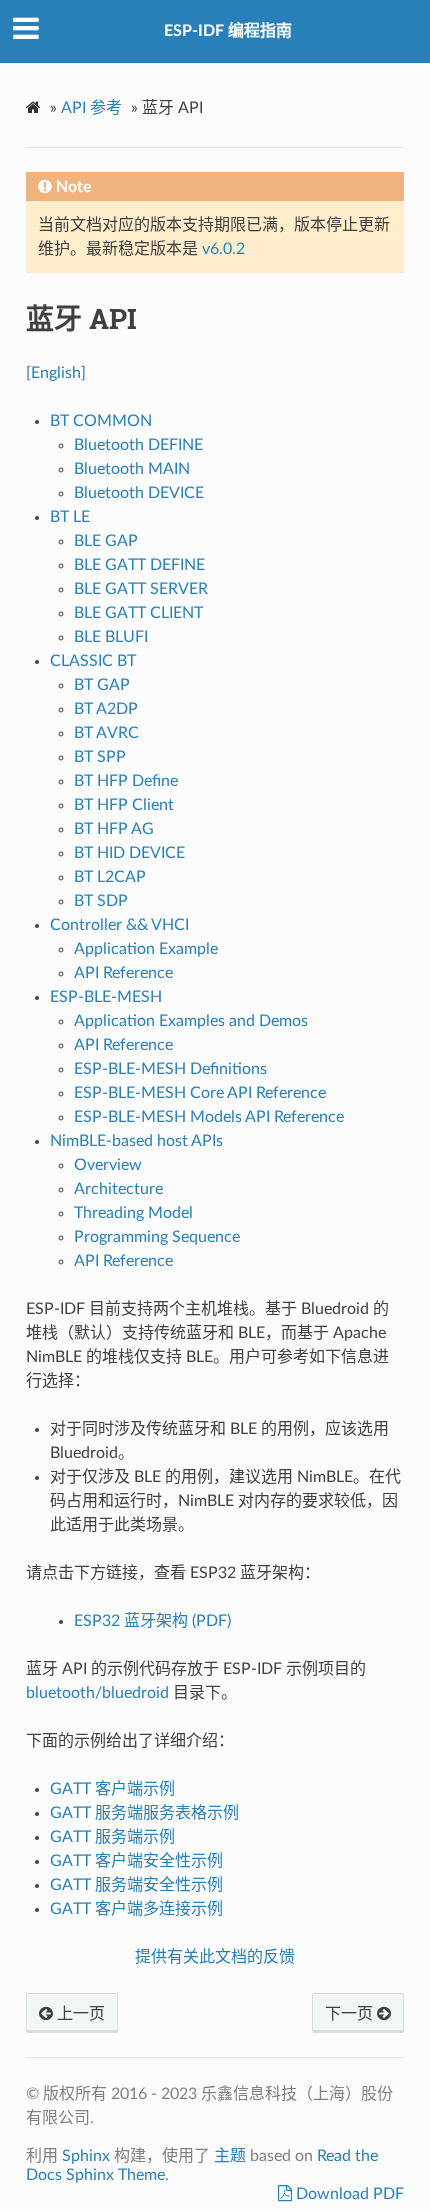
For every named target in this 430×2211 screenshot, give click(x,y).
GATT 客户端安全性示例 (136, 1861)
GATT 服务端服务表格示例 (144, 1813)
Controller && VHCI (119, 925)
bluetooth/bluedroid (97, 1693)
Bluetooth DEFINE (138, 445)
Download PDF (348, 2194)
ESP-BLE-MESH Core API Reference (200, 1093)
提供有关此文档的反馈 (215, 1957)
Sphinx (86, 2156)
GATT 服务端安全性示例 (136, 1885)
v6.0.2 (223, 249)
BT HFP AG (114, 829)
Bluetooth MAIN (132, 469)
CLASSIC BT (93, 661)
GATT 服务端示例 (112, 1837)
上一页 (79, 2014)
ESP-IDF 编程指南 (228, 31)
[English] (56, 373)
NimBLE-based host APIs (136, 1141)
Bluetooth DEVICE (139, 493)
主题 (230, 2156)
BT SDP (101, 901)
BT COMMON (101, 421)
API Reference (123, 973)
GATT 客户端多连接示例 (136, 1909)
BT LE (70, 517)
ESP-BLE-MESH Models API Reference (209, 1117)
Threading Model (133, 1213)
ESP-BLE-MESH (106, 997)
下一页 (351, 2014)
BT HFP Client (124, 805)
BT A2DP (106, 709)
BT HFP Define (126, 781)
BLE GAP (106, 541)
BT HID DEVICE (129, 853)
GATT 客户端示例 (112, 1789)
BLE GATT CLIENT (138, 613)
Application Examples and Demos (191, 1021)
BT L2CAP (110, 877)
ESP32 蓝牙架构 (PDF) (152, 1621)
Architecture (118, 1189)
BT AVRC (106, 733)
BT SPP (100, 757)
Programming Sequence (157, 1237)
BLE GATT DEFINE (139, 565)
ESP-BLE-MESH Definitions (170, 1069)
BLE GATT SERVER (141, 589)
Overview (108, 1165)
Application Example (146, 949)
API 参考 (91, 108)
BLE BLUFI (111, 637)
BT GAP (102, 685)
